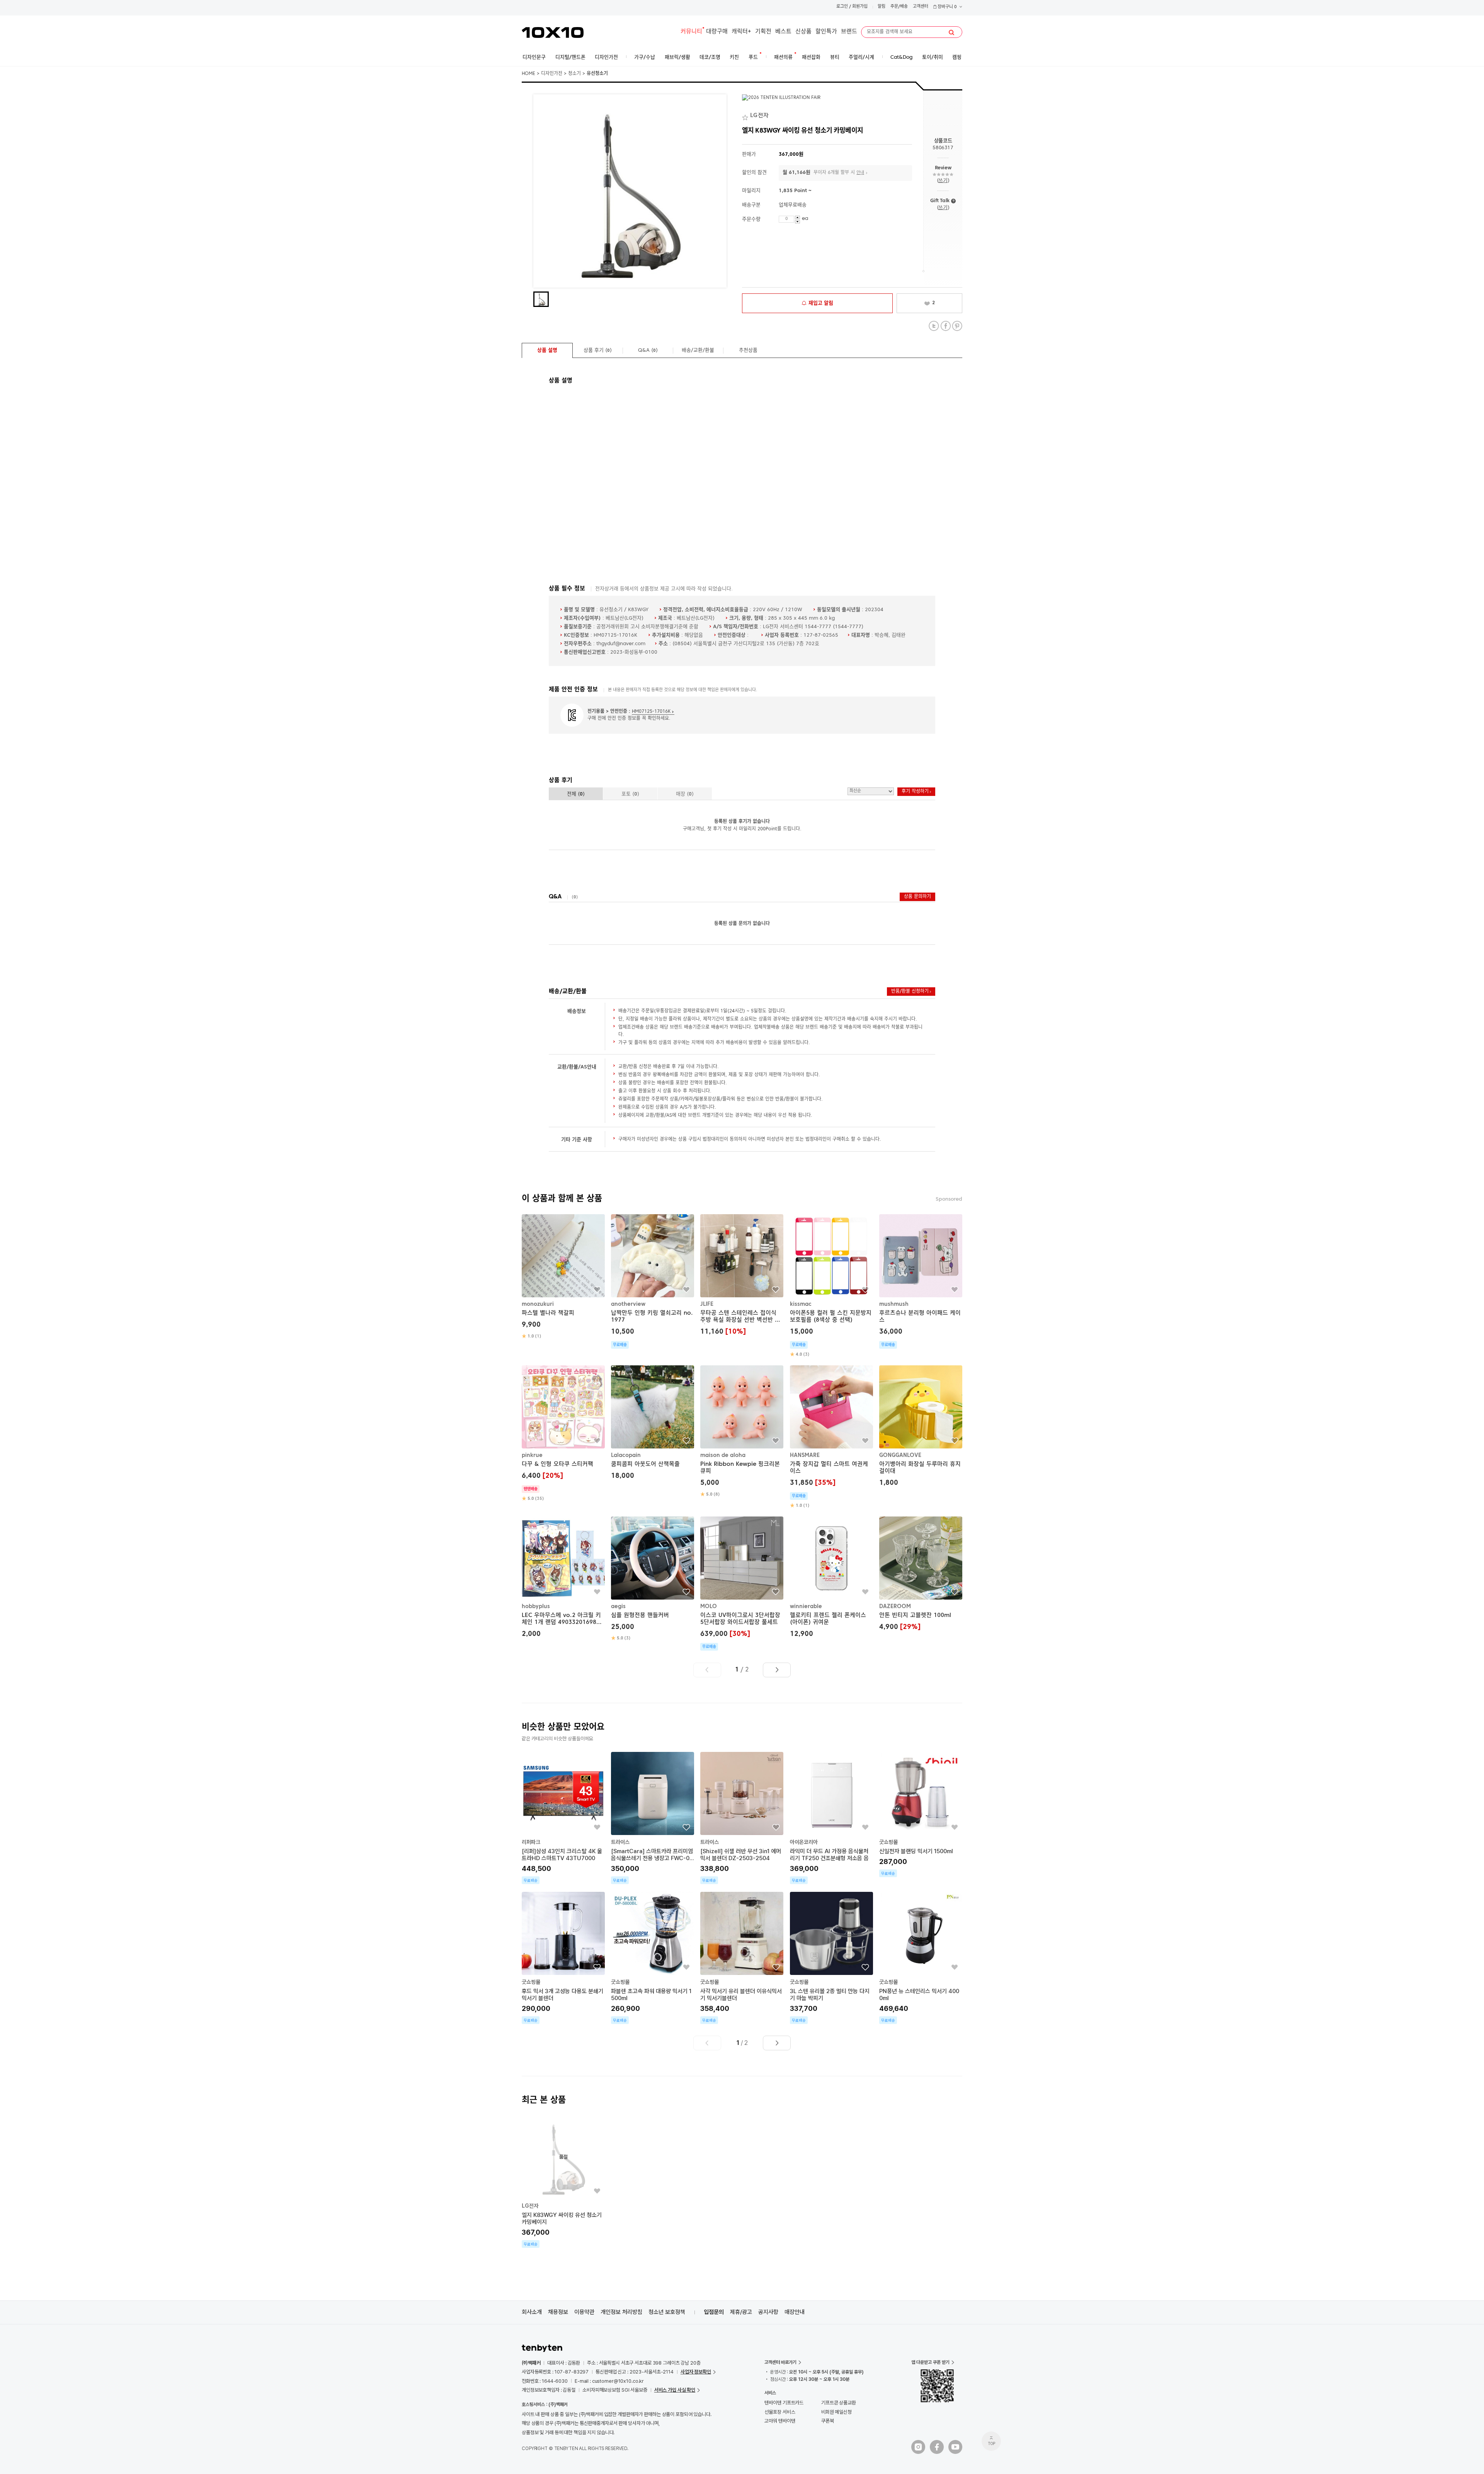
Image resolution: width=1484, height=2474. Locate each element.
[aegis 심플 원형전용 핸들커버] (653, 1579)
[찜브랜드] (746, 116)
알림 (882, 7)
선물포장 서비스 (780, 2412)
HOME (528, 74)
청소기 (574, 74)
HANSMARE (805, 1455)
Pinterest (957, 326)
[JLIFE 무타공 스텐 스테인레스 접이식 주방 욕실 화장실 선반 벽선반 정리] (742, 1276)
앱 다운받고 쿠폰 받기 (930, 2362)
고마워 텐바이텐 (780, 2421)
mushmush (894, 1304)
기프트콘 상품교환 (839, 2403)
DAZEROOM (895, 1607)
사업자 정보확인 (696, 2372)
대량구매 (717, 32)
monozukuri (538, 1304)
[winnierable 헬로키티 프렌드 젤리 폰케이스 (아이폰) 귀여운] (831, 1578)
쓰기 (943, 181)
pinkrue (532, 1455)
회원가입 (860, 7)
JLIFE (707, 1304)
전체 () (576, 794)
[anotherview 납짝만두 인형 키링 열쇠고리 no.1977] (653, 1281)
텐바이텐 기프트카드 (784, 2403)
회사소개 (532, 2312)
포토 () (630, 794)
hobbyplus (536, 1607)
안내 (860, 173)
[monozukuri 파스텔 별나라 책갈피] (563, 1277)
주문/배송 (899, 7)
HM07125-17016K (651, 712)
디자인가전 (552, 74)
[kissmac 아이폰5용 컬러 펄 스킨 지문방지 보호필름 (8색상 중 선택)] (831, 1286)
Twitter (934, 326)
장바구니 (947, 7)
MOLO (709, 1607)
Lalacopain (626, 1455)
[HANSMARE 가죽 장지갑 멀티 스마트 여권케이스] (831, 1437)
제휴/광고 (741, 2312)
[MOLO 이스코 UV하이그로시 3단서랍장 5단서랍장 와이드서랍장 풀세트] (742, 1584)
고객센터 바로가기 (780, 2362)
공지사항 (768, 2312)
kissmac (801, 1304)
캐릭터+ (741, 32)
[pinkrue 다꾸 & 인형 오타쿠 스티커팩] (563, 1434)
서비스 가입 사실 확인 (675, 2390)
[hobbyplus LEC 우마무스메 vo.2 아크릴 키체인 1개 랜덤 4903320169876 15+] (563, 1578)
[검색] (951, 32)
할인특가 (826, 32)
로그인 (842, 7)
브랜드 (849, 32)
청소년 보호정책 (667, 2312)
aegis (618, 1607)
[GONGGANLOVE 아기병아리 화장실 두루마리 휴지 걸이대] (921, 1427)
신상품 (803, 32)
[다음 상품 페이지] (777, 1670)
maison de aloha (723, 1455)
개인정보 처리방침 (621, 2312)
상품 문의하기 (917, 897)
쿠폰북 (828, 2421)
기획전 (763, 32)
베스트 (783, 32)
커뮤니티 (691, 32)
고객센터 (921, 7)
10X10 (553, 32)
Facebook (945, 326)
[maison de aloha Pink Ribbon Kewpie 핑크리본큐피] (742, 1431)
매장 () (685, 794)
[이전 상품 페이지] (707, 1670)
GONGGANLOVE (900, 1455)
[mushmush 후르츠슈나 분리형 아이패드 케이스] (921, 1281)
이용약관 (584, 2312)
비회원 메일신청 (836, 2412)
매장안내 (795, 2312)
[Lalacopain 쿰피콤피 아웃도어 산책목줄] (653, 1424)
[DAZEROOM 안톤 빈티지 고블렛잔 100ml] (921, 1575)
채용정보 (558, 2312)
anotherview (628, 1304)
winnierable (806, 1607)
